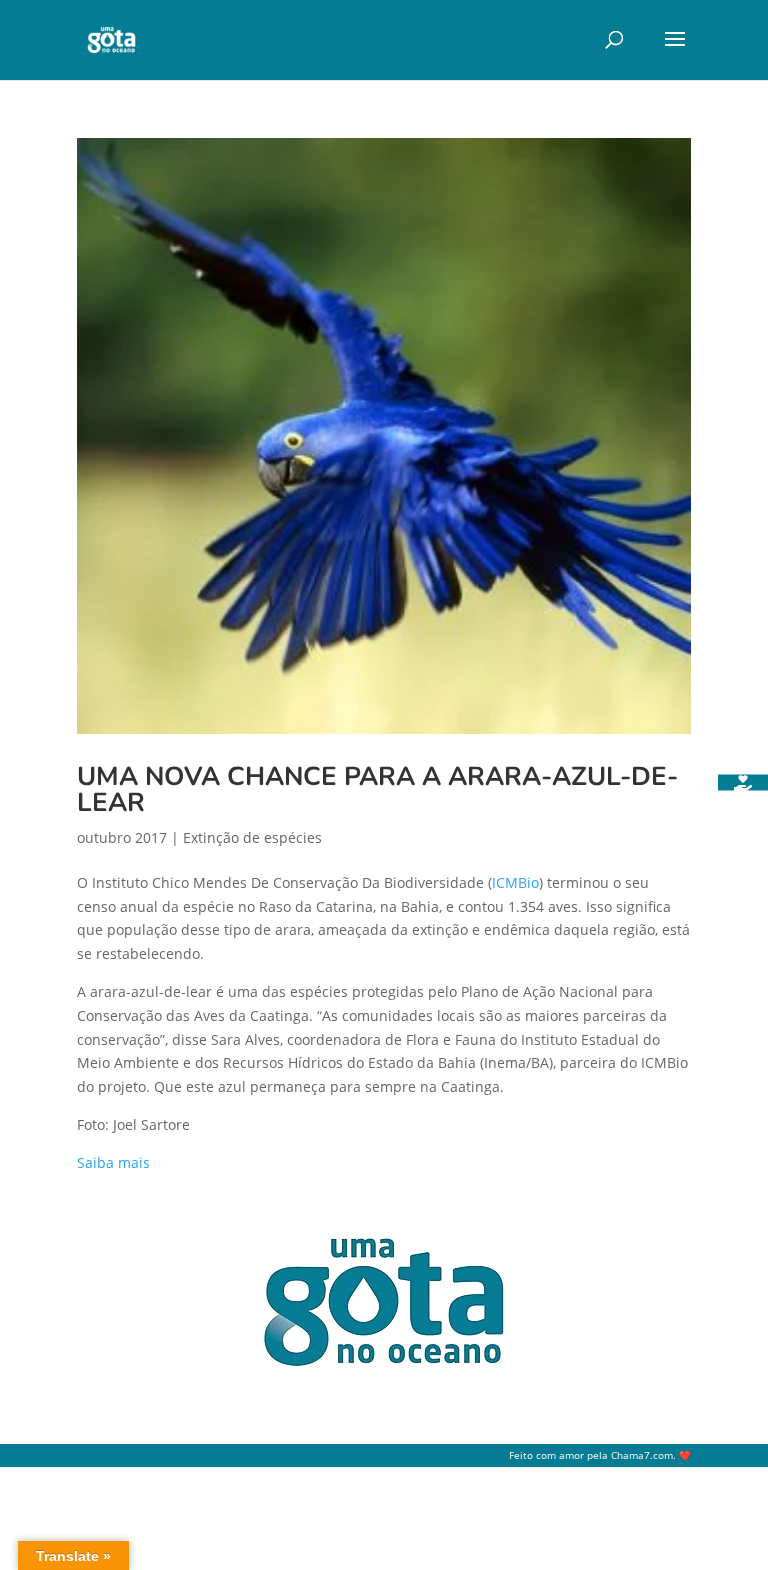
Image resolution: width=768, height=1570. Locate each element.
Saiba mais (113, 1162)
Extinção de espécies (252, 837)
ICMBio (515, 882)
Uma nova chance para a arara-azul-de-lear (377, 789)
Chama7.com (642, 1455)
